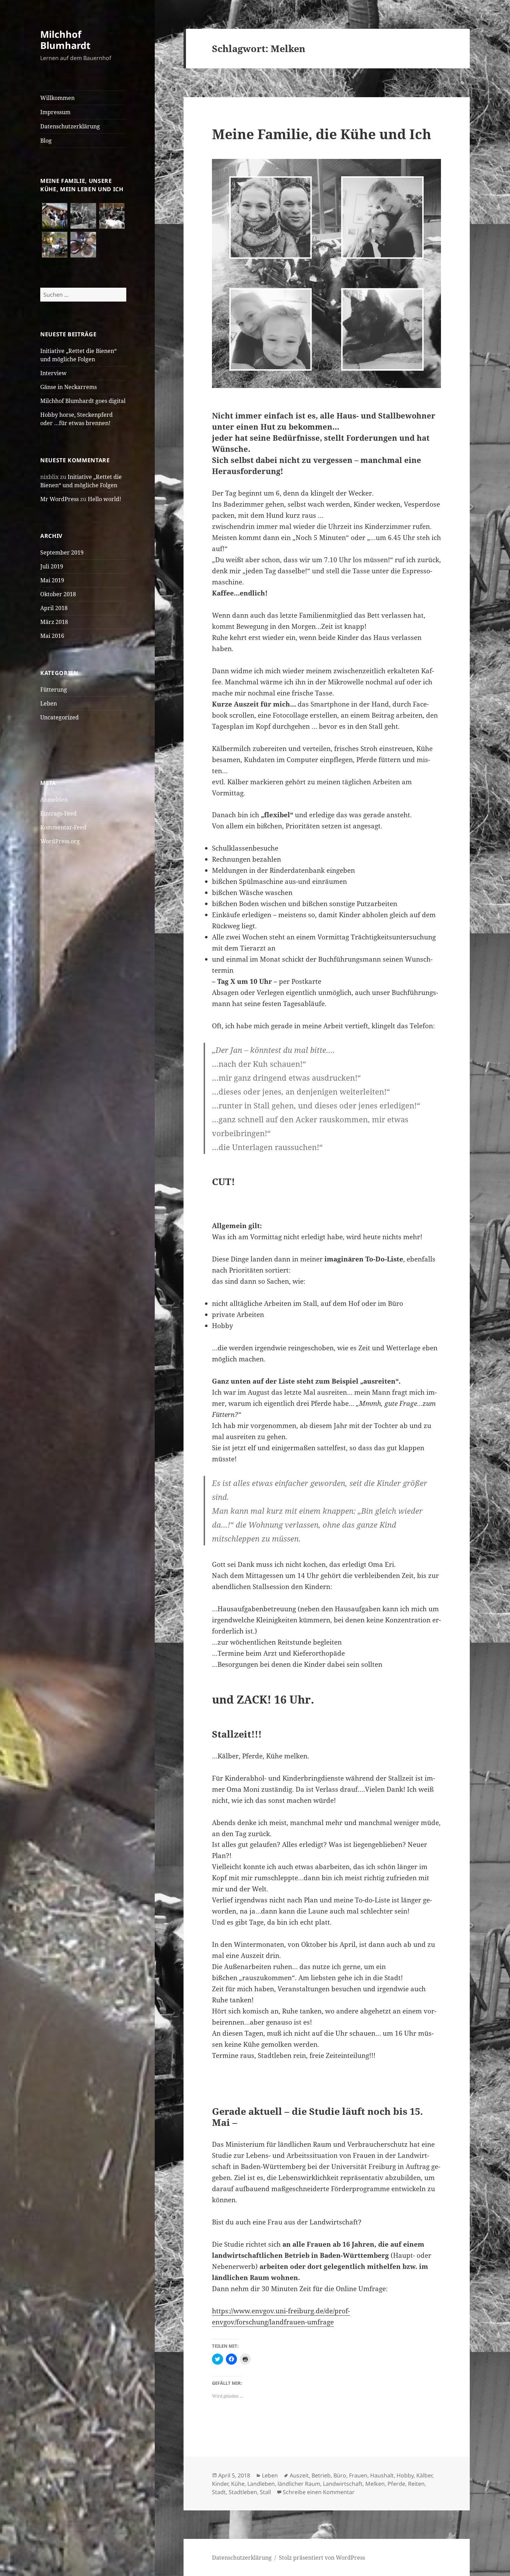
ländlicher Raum (299, 2484)
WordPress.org (60, 841)
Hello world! (104, 499)
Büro (340, 2475)
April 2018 (54, 608)
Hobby (405, 2475)
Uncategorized (59, 717)
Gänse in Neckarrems (69, 387)
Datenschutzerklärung (70, 126)
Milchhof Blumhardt (65, 40)
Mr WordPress (59, 499)
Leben (49, 703)
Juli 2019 (52, 566)
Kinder (220, 2484)
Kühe (238, 2484)
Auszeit (299, 2475)
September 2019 (62, 552)
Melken (375, 2484)
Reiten (416, 2484)
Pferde (396, 2484)
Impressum (55, 112)
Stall (265, 2492)
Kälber (424, 2475)
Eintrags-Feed (58, 813)
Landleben (261, 2484)
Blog (46, 141)
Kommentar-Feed (63, 827)
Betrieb (321, 2475)
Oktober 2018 (58, 594)
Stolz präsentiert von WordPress (322, 2558)
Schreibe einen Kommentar (319, 2492)
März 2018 (54, 622)
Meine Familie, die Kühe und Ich (322, 134)
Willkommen (57, 98)
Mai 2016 (52, 636)
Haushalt (382, 2475)
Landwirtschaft (343, 2484)
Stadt (219, 2492)
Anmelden (54, 800)
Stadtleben (243, 2492)
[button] (55, 216)
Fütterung (54, 690)
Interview (53, 373)
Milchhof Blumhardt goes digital (83, 401)
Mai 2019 (52, 580)
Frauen (358, 2475)
